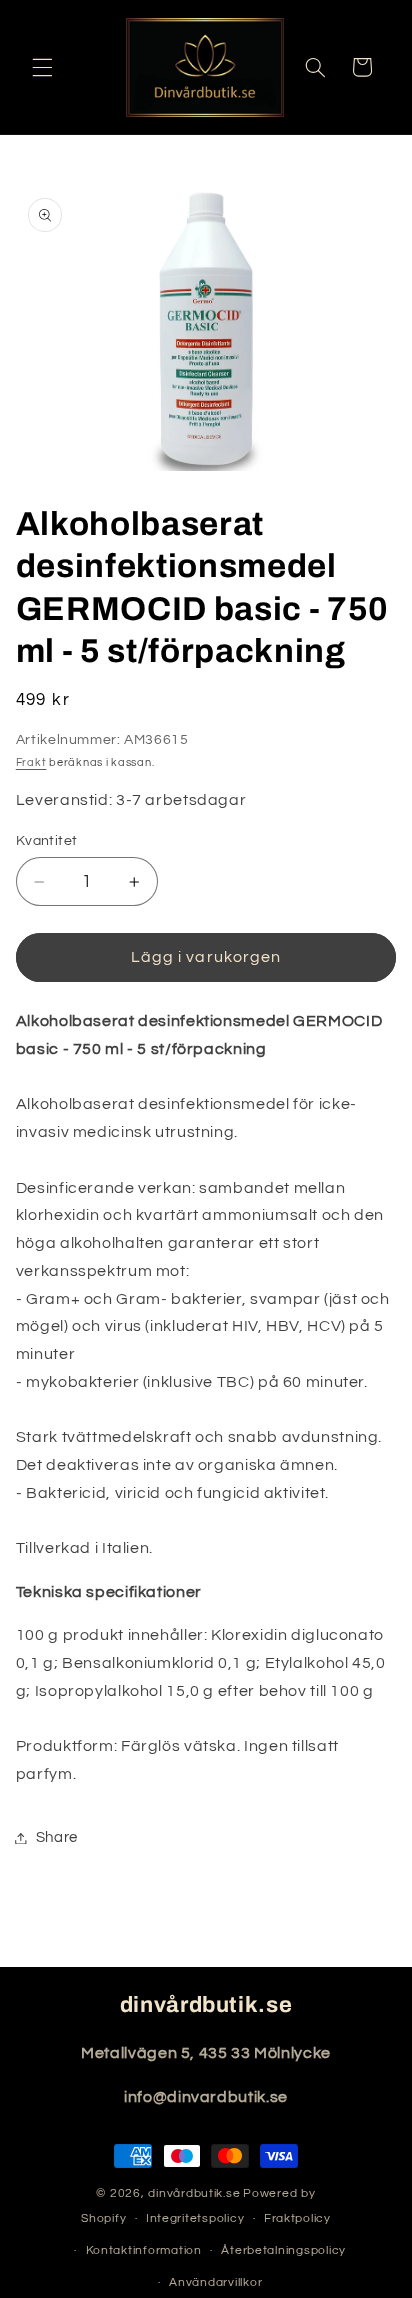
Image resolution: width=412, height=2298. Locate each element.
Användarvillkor (215, 2282)
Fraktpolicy (297, 2218)
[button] (42, 67)
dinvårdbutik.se (194, 2193)
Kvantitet (47, 841)
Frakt (31, 762)
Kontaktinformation (144, 2250)
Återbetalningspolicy (283, 2250)
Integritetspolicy (195, 2218)
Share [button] (57, 1837)
